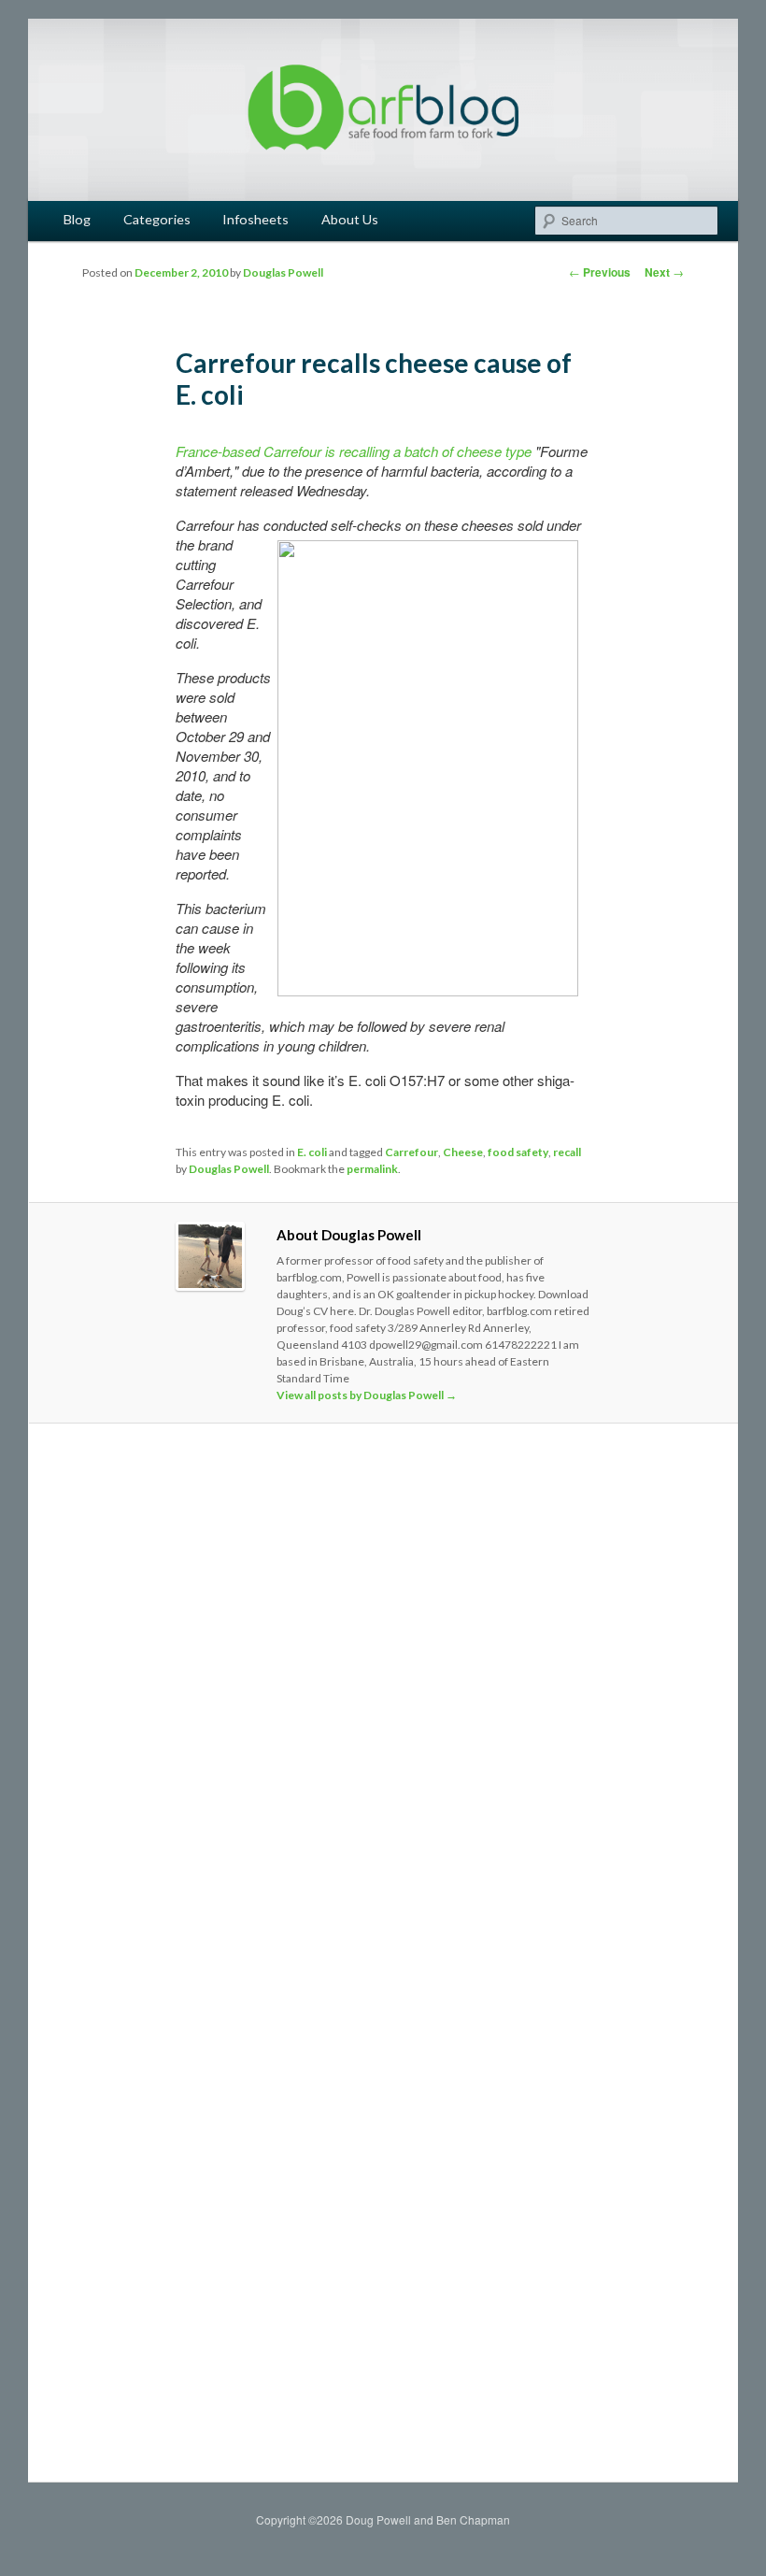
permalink (372, 1169)
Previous (600, 272)
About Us (350, 219)
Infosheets (255, 219)
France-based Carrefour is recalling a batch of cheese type (354, 451)
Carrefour (411, 1152)
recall (567, 1152)
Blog (77, 219)
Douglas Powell (283, 272)
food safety (518, 1152)
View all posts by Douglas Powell (367, 1395)
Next (664, 272)
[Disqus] (383, 1699)
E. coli (312, 1152)
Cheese (463, 1152)
